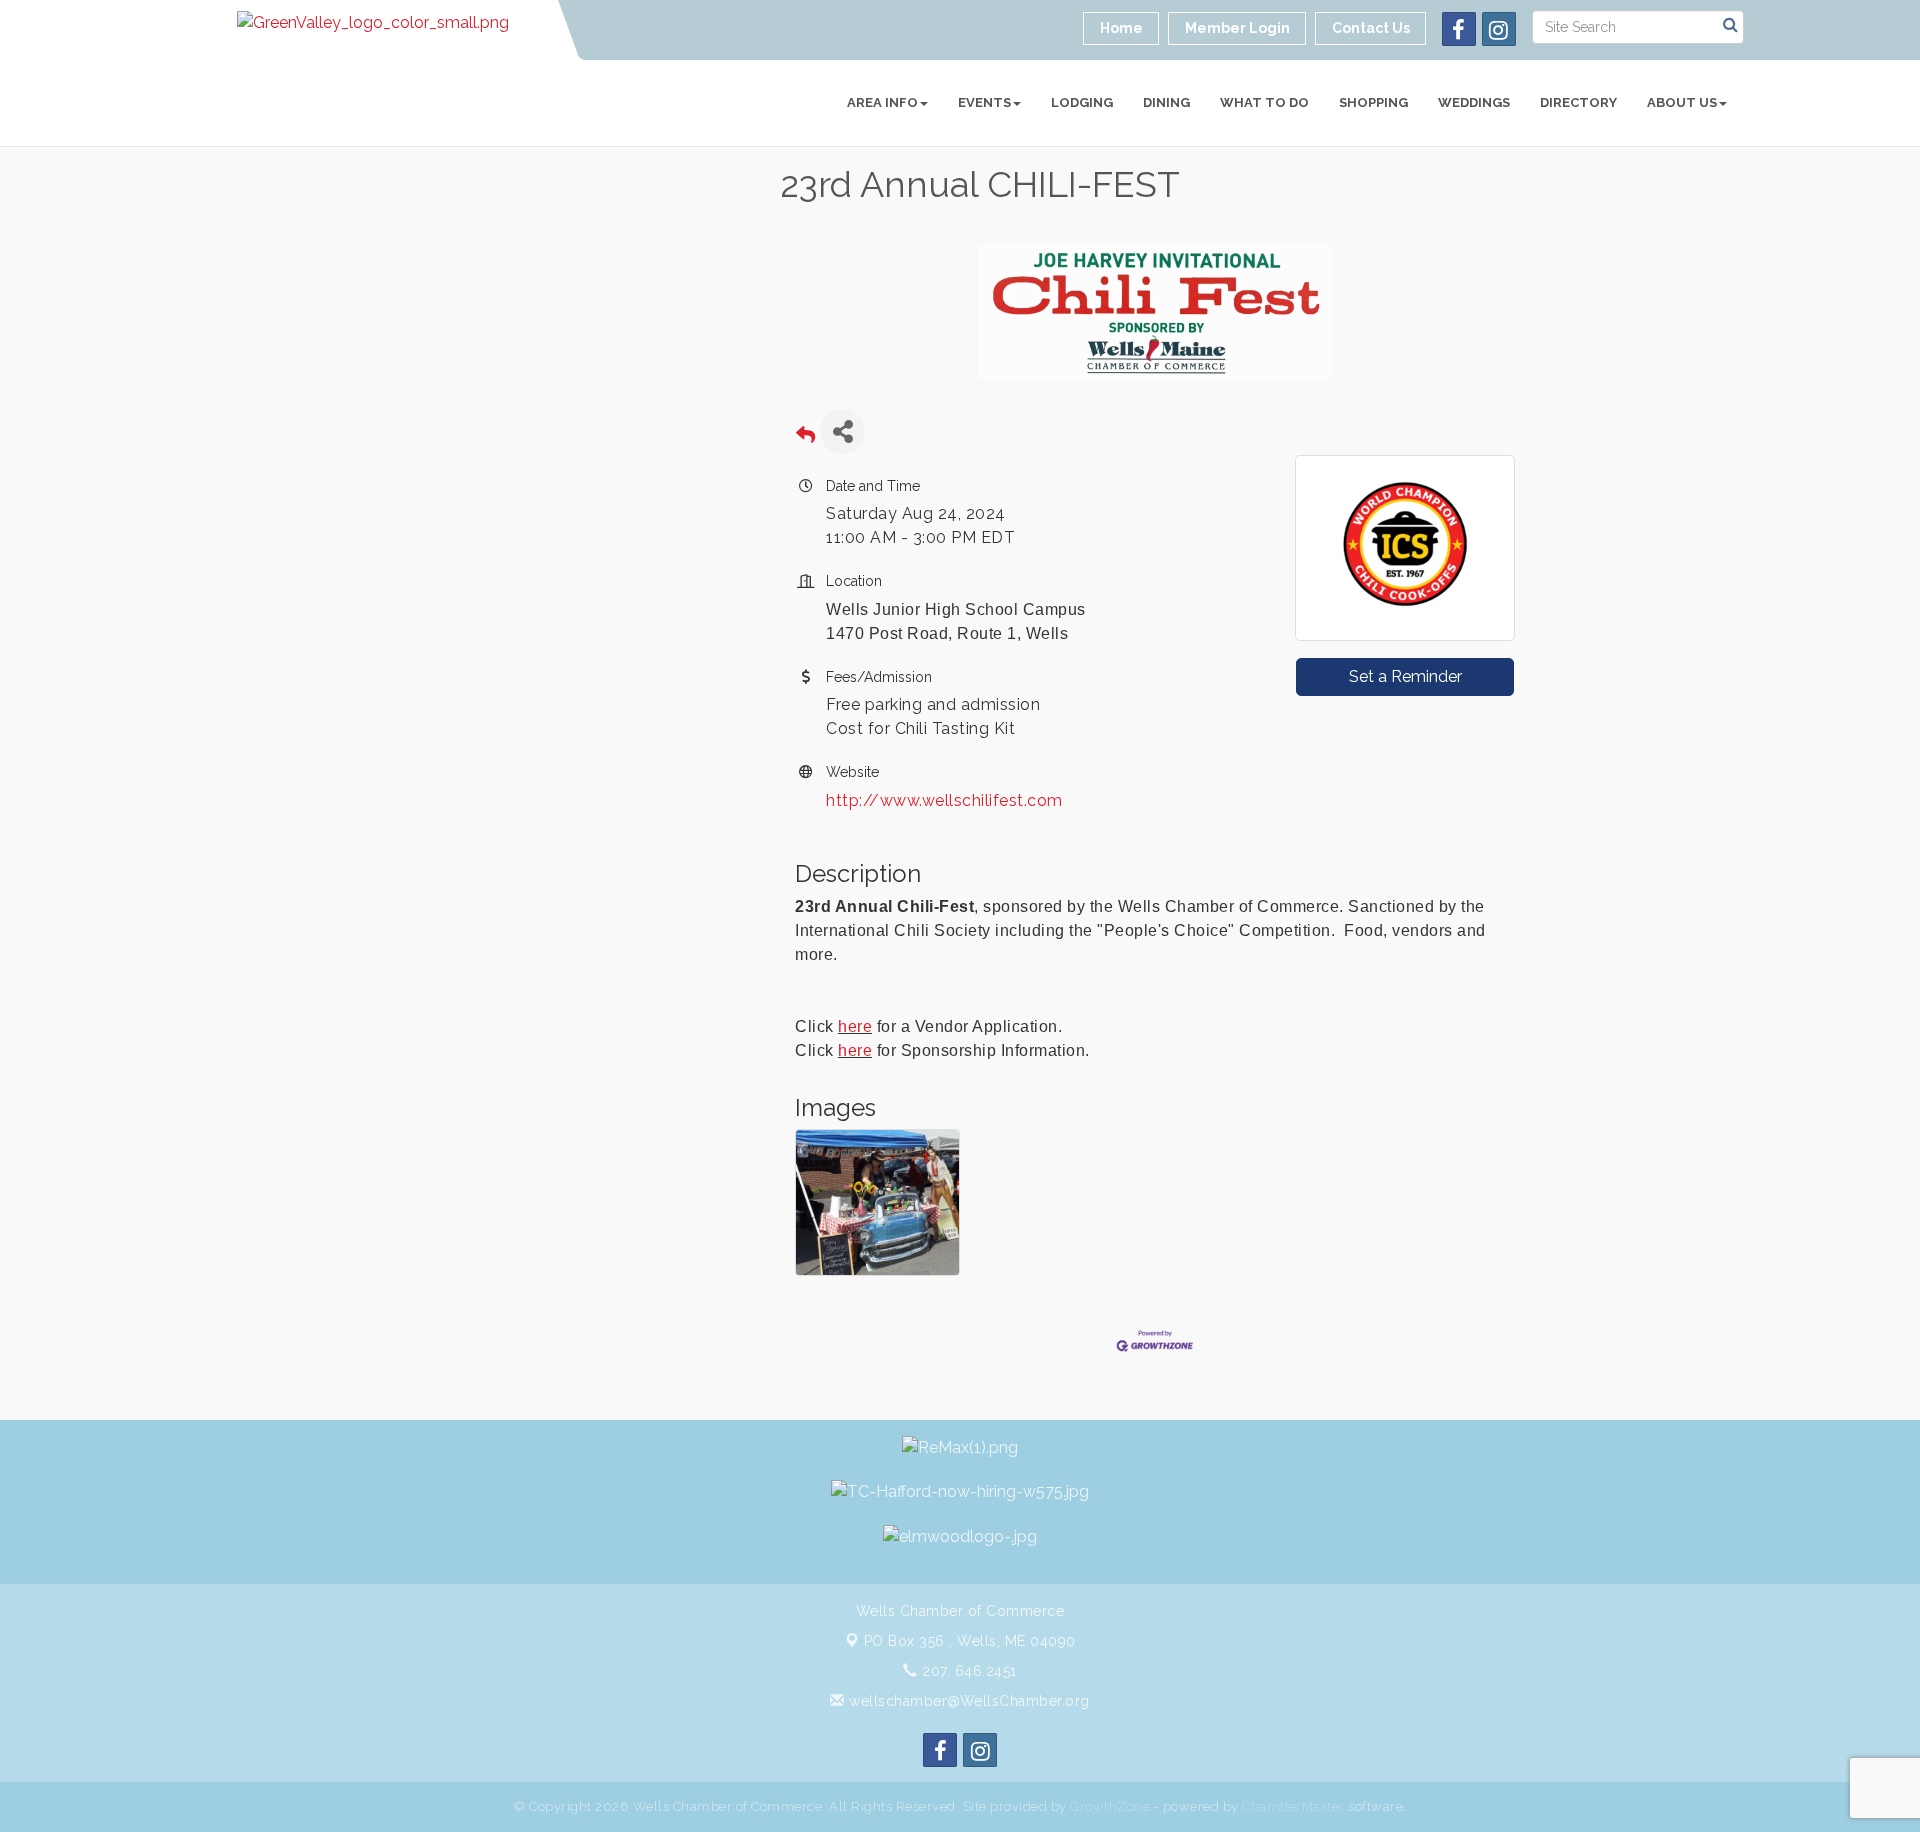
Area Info (882, 102)
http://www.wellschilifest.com (944, 800)
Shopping (1373, 102)
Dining (1166, 102)
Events (984, 102)
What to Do (1264, 102)
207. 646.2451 (967, 1671)
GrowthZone (1110, 1806)
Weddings (1474, 102)
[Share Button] (842, 431)
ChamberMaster (1293, 1806)
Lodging (1082, 102)
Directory (1578, 102)
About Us (1682, 102)
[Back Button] (805, 437)
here (855, 1026)
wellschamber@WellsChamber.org (967, 1701)
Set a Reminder (1405, 676)
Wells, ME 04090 (970, 1641)
